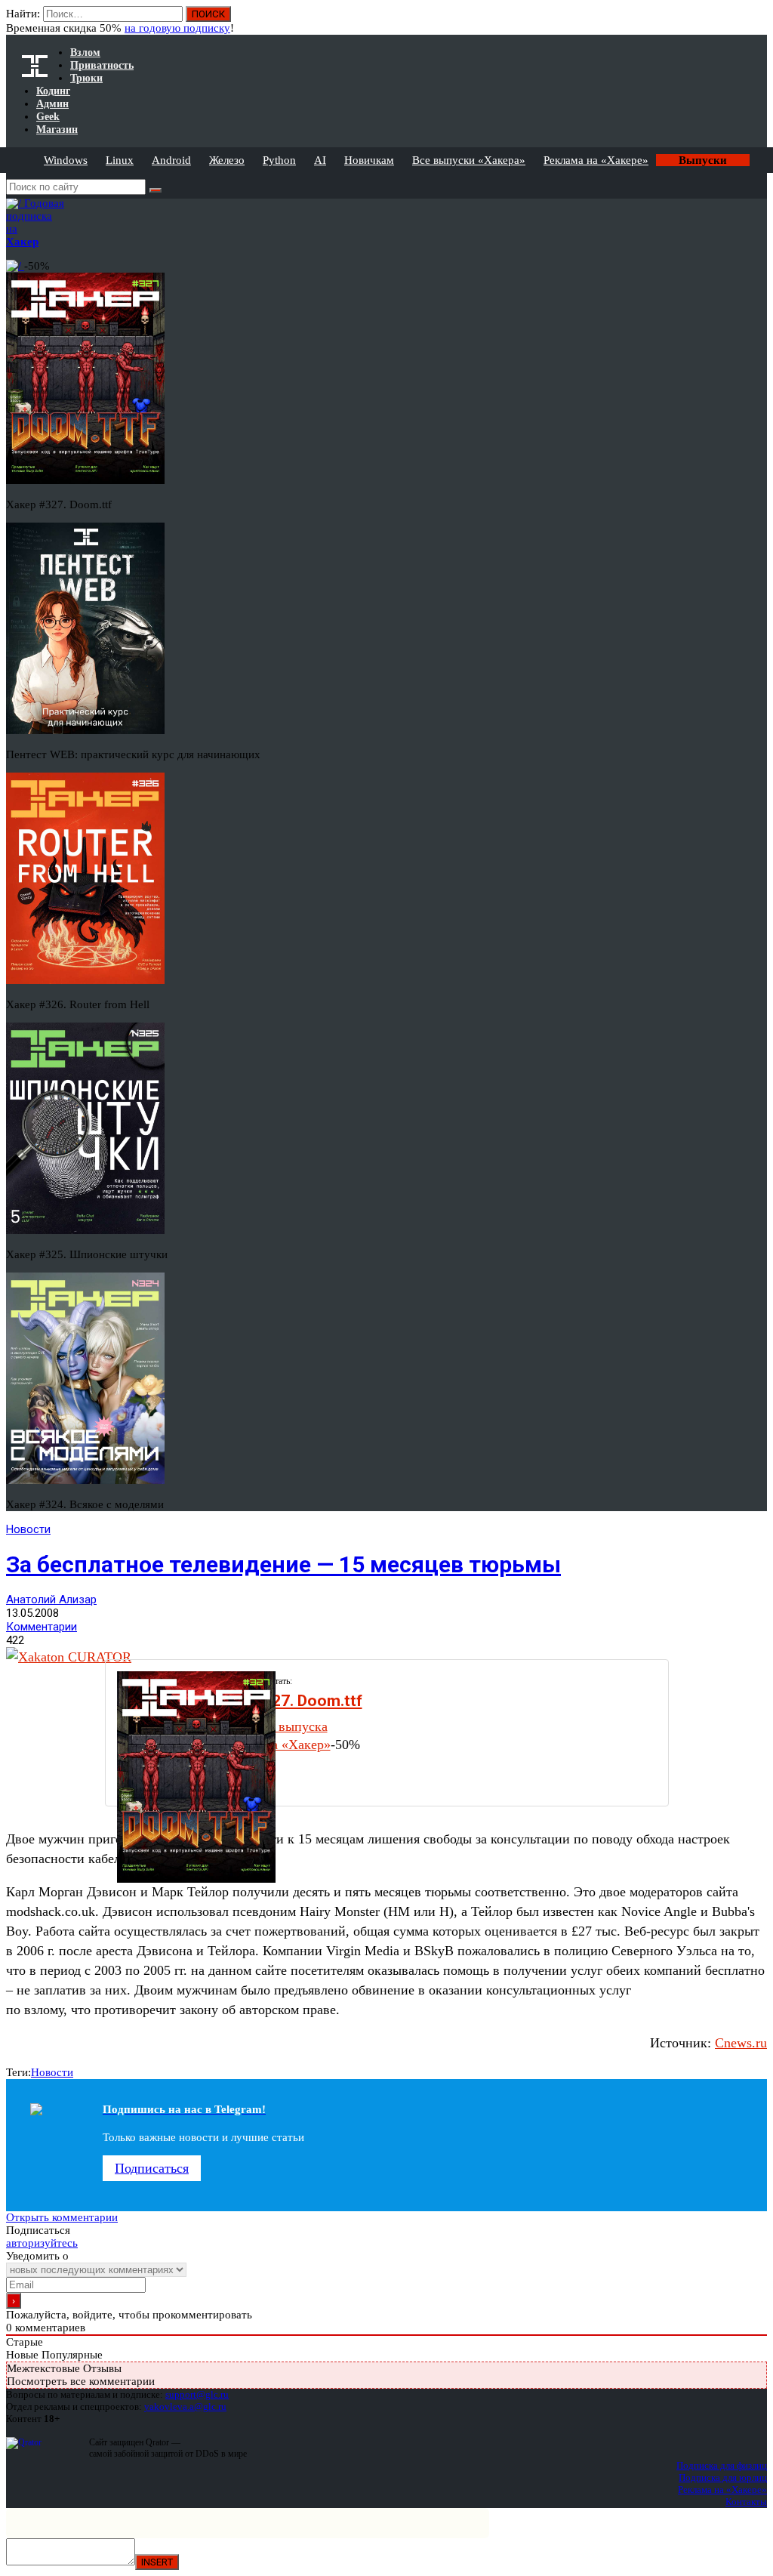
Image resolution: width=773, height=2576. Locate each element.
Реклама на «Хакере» (596, 160)
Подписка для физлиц (722, 2465)
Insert (157, 2562)
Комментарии (42, 1627)
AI (320, 160)
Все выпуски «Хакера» (469, 160)
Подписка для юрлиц (723, 2477)
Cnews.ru (741, 2043)
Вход (757, 21)
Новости (28, 1529)
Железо (227, 160)
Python (279, 160)
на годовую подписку (177, 28)
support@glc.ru (197, 2394)
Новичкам (369, 160)
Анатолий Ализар (51, 1600)
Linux (120, 160)
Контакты (746, 2502)
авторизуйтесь (42, 2243)
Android (171, 160)
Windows (66, 160)
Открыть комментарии (62, 2217)
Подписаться (152, 2168)
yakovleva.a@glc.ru (185, 2406)
